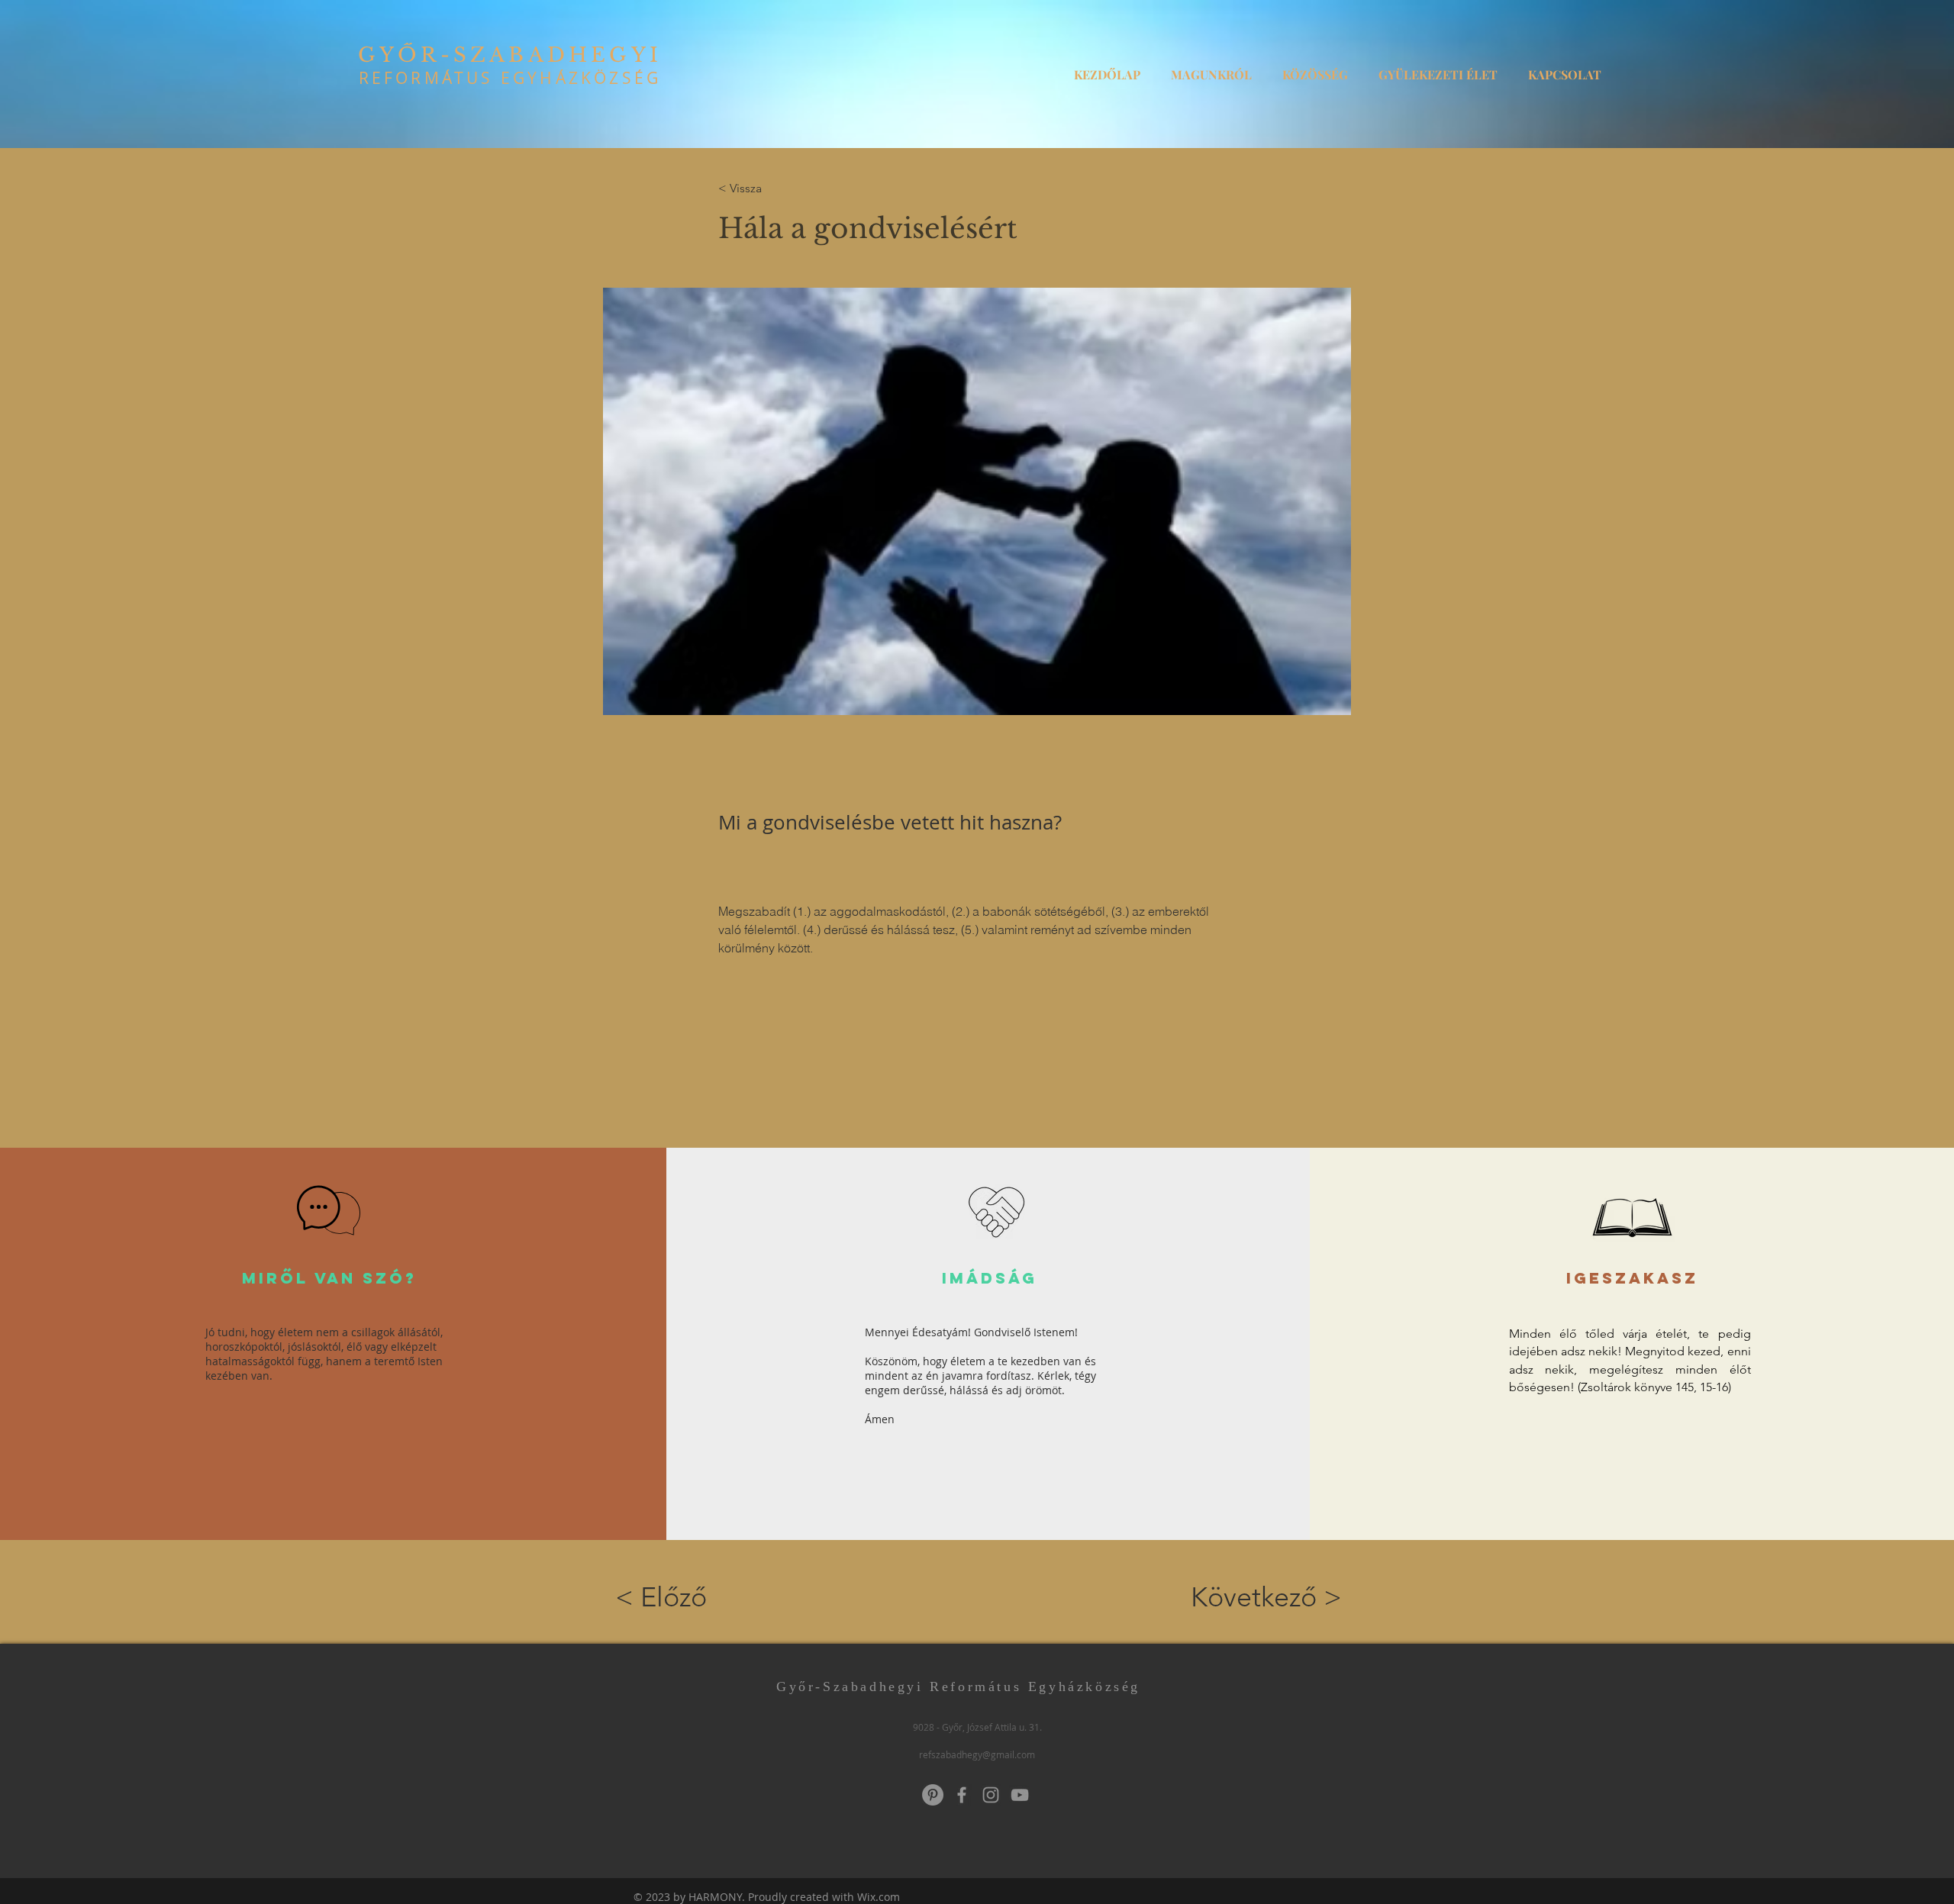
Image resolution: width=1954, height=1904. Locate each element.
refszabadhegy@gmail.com (977, 1754)
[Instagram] (991, 1795)
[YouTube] (1020, 1795)
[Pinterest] (933, 1795)
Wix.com (879, 1897)
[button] (1211, 68)
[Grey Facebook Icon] (962, 1795)
